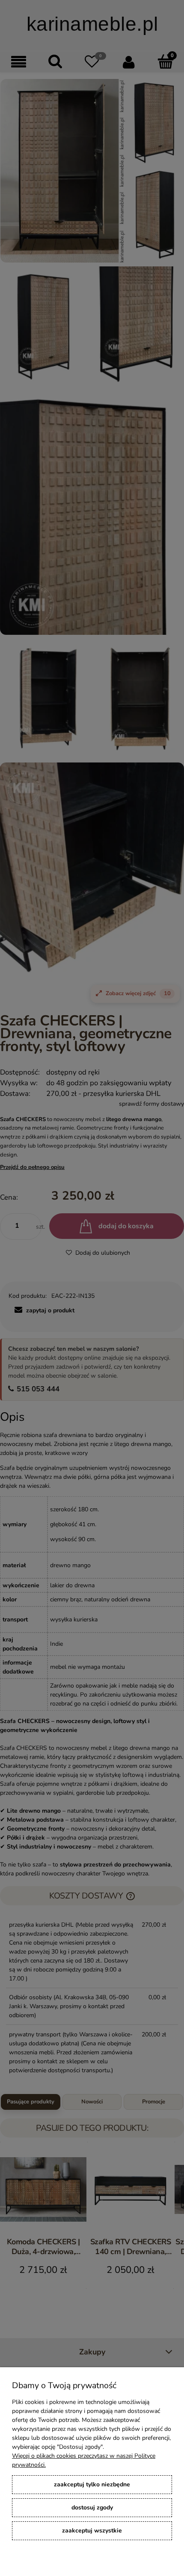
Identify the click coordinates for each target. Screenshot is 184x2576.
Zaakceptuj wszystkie (92, 2531)
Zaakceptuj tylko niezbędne (92, 2484)
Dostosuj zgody (92, 2507)
